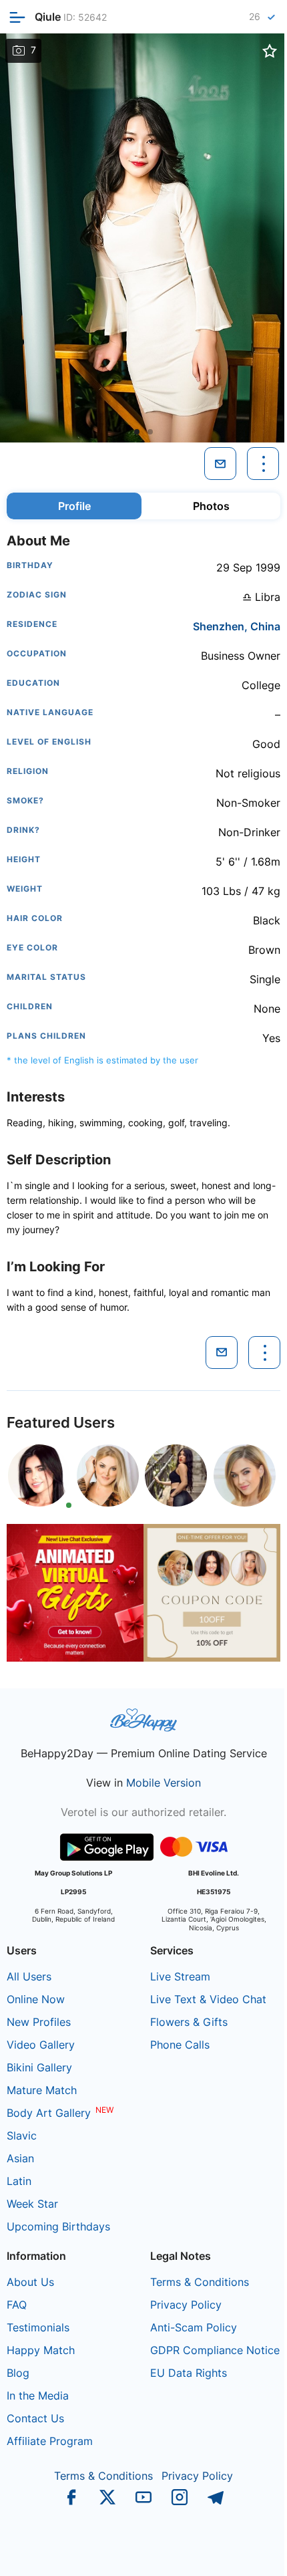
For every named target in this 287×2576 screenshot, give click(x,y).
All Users (29, 1976)
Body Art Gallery (49, 2113)
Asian (20, 2158)
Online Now (36, 1999)
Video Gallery (41, 2045)
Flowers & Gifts (189, 2022)
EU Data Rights (189, 2373)
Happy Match (41, 2350)
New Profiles (39, 2022)
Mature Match (42, 2090)
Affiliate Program (50, 2441)
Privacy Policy (186, 2305)
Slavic (22, 2136)
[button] (137, 432)
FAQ (17, 2305)
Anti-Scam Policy (194, 2327)
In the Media (38, 2396)
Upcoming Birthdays (58, 2226)
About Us (30, 2282)
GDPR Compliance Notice (215, 2350)
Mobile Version (164, 1783)
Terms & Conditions (200, 2282)
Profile (74, 506)
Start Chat (244, 2552)
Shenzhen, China (237, 626)
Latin (19, 2181)
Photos (211, 506)
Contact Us (35, 2418)
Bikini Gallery (39, 2067)
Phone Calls (180, 2045)
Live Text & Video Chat (208, 1999)
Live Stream (180, 1976)
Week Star (32, 2204)
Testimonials (38, 2327)
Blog (18, 2373)
